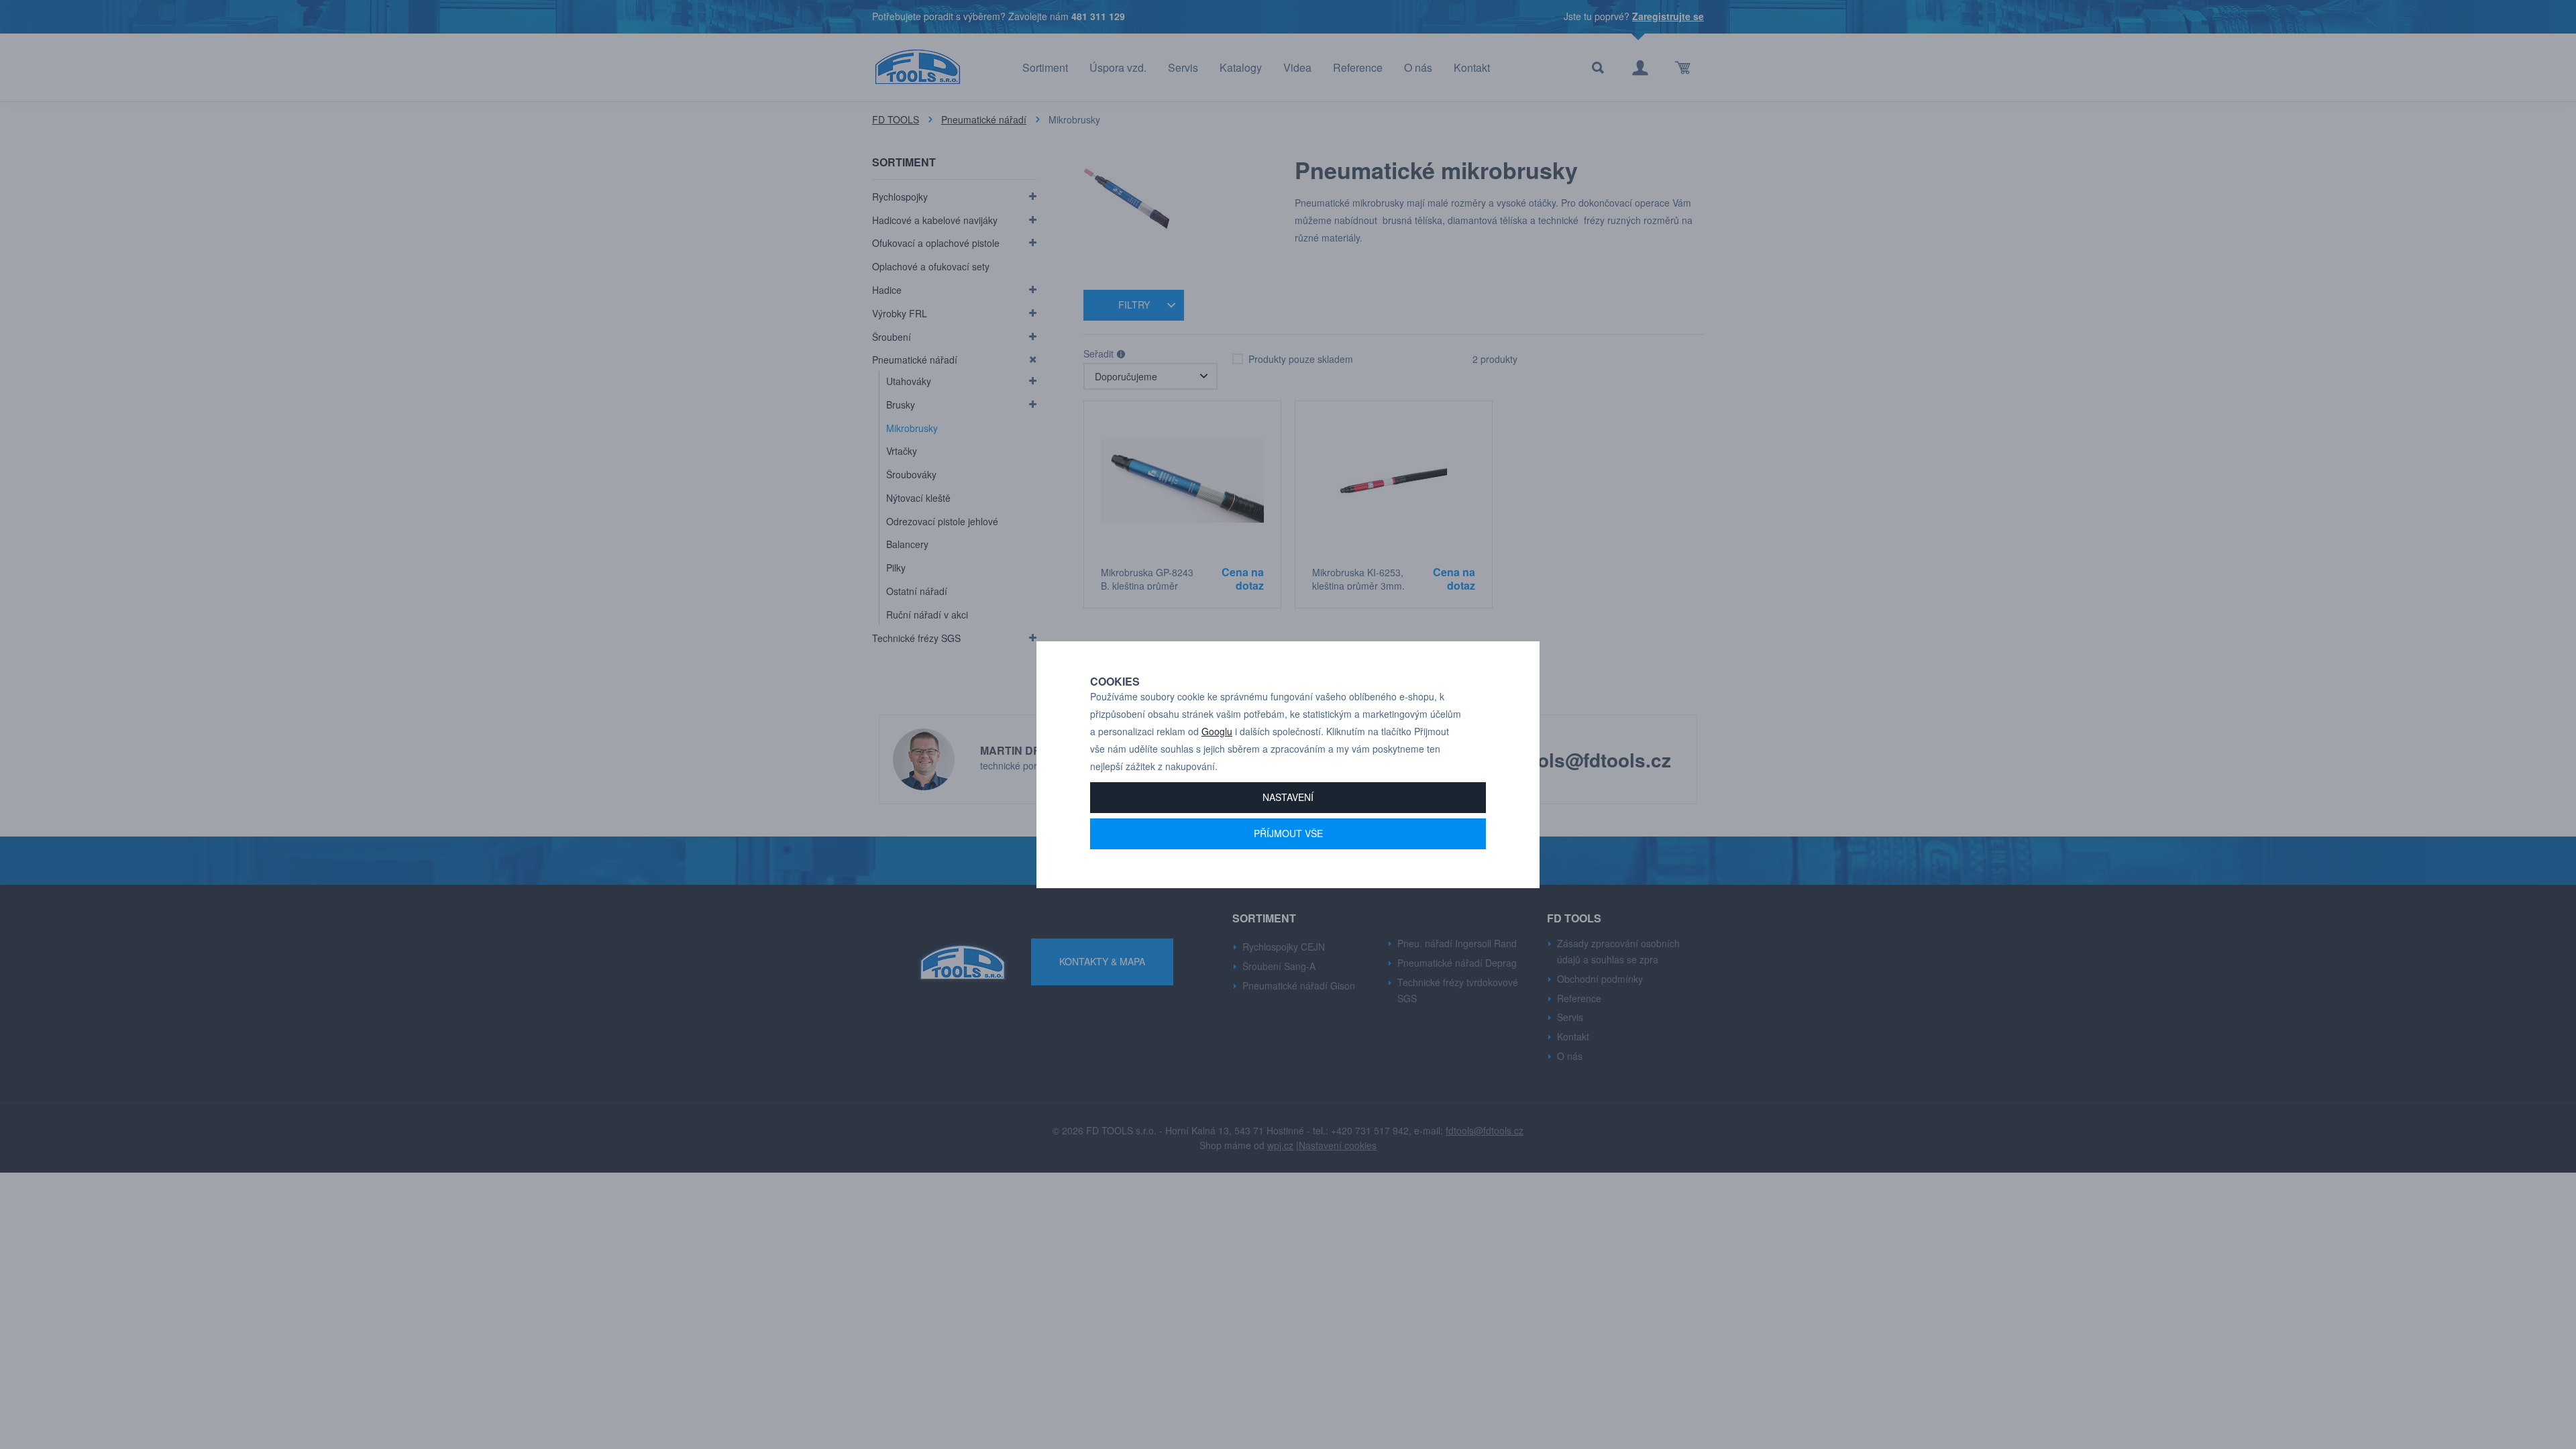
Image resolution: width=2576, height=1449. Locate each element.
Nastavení (1288, 797)
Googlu (1217, 731)
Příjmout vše (1288, 833)
